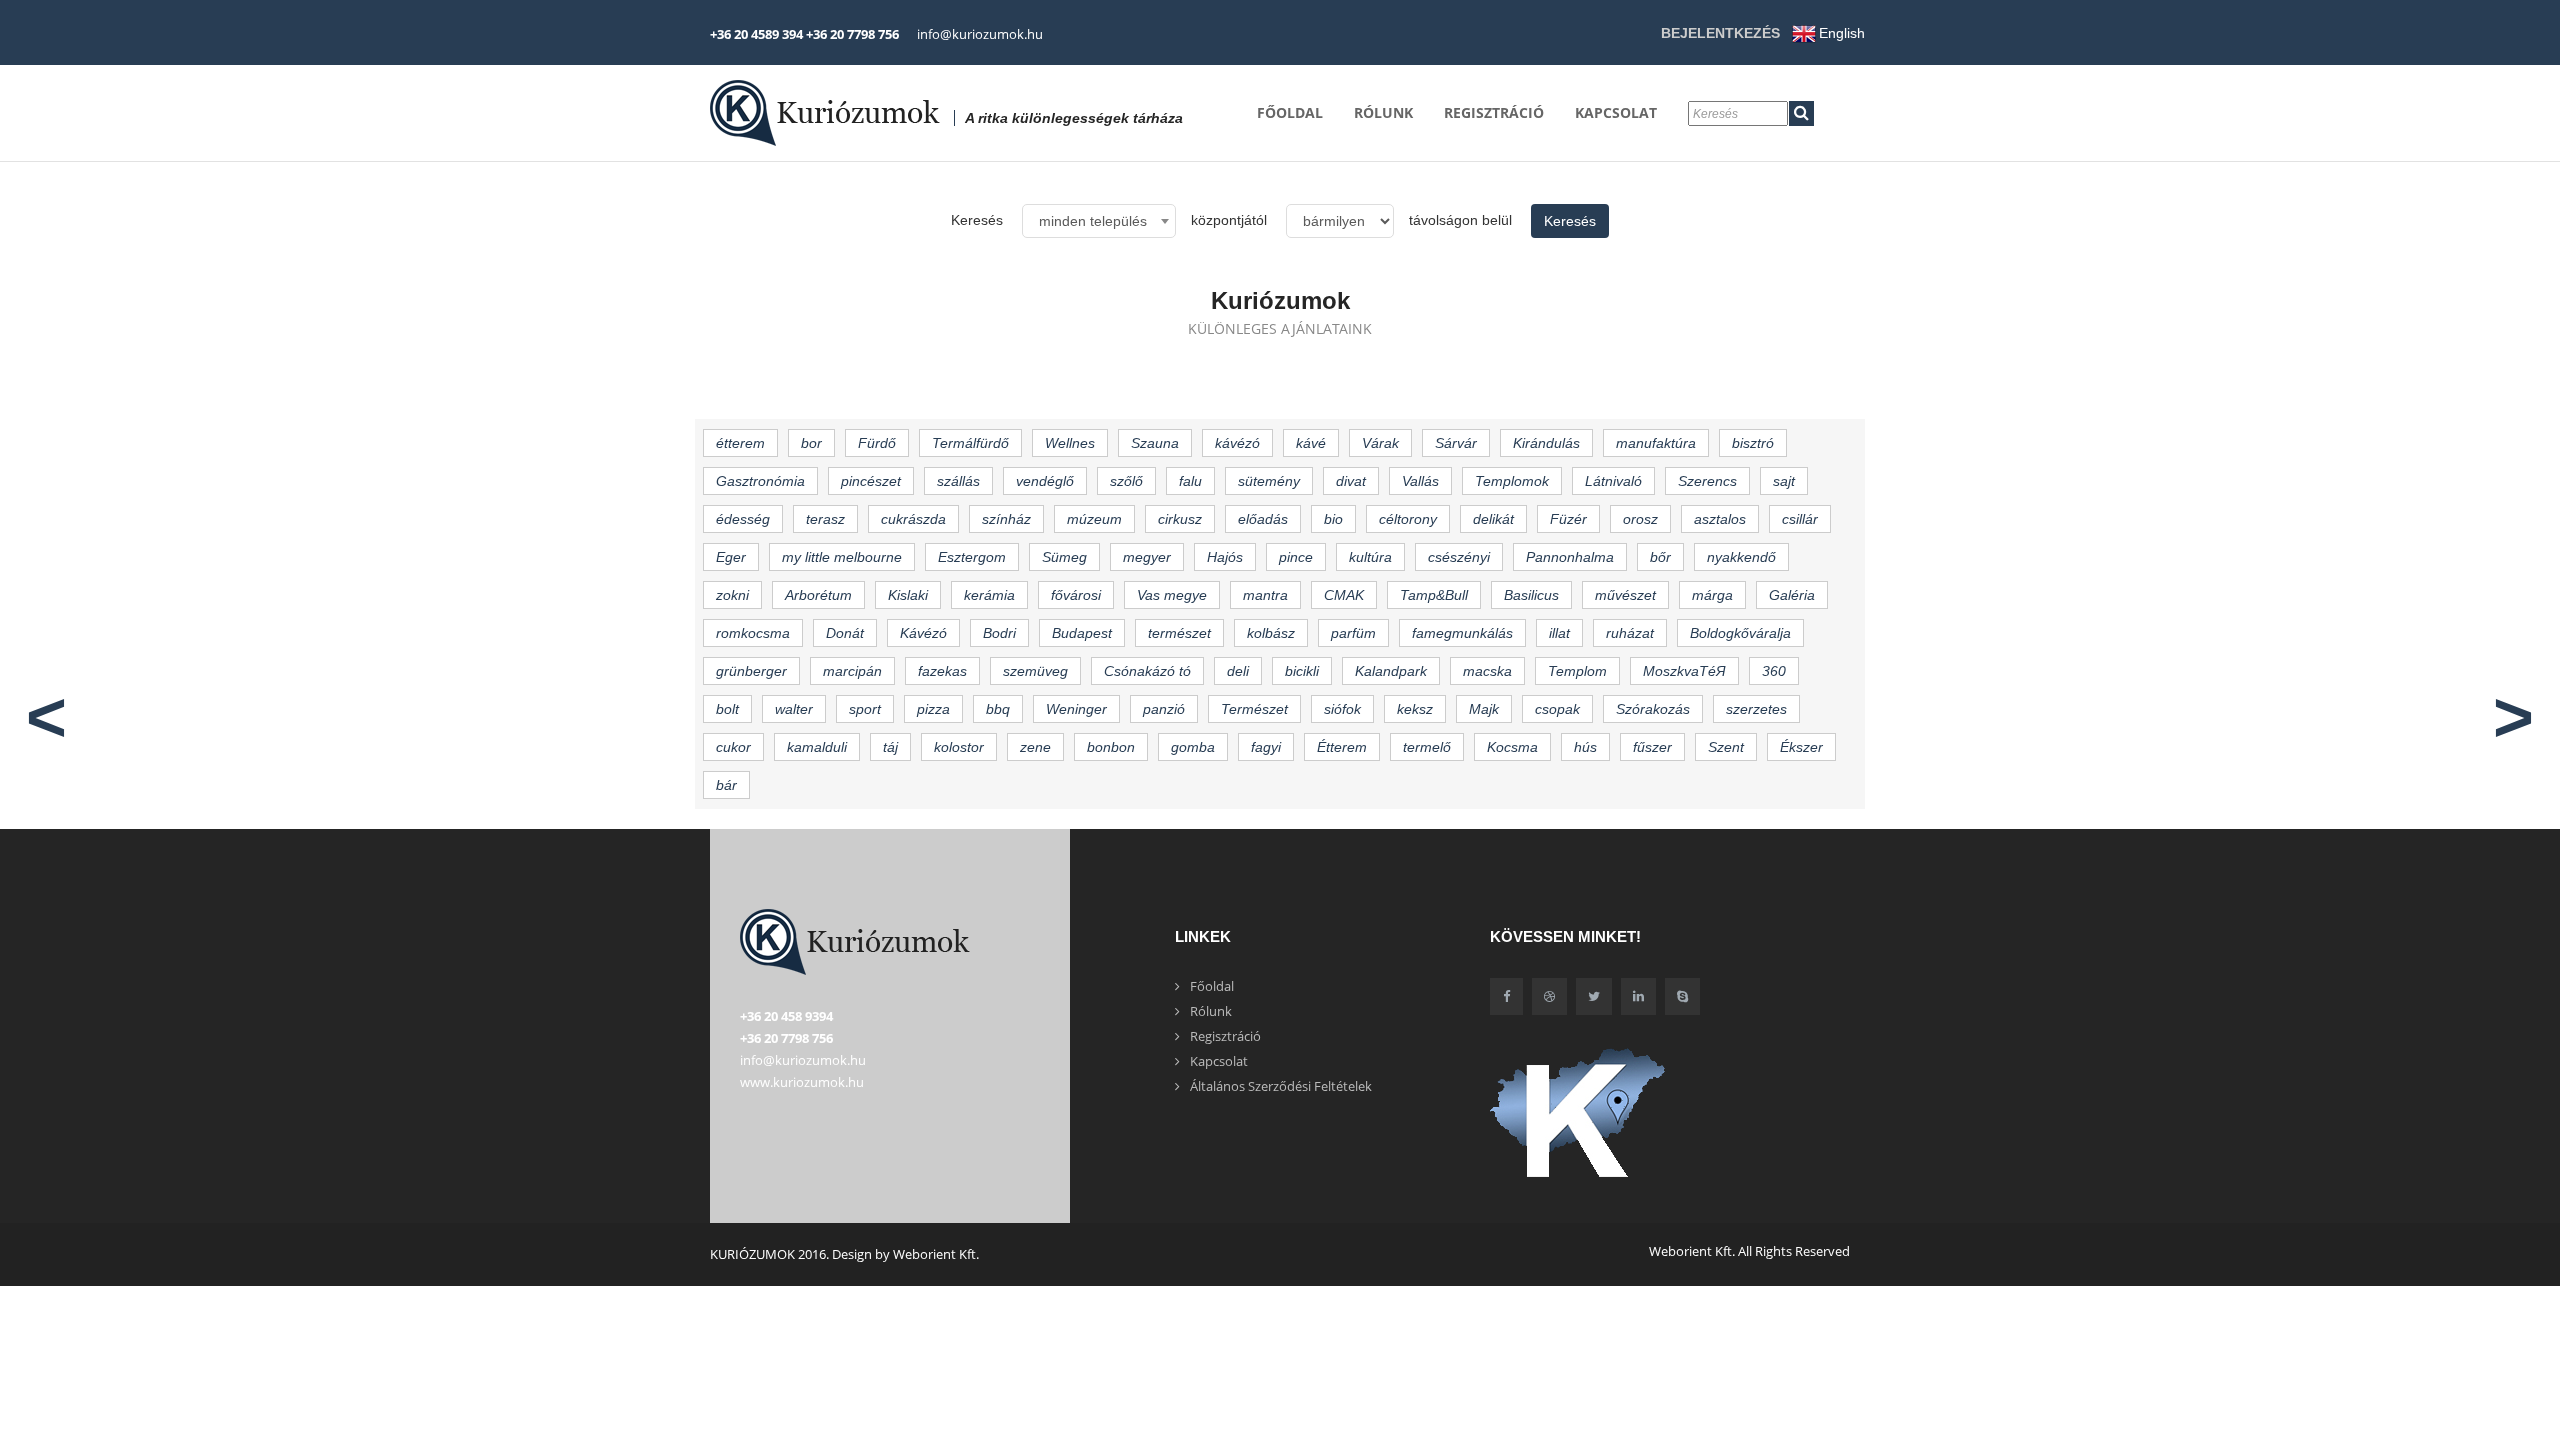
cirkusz (1180, 519)
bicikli (1302, 671)
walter (794, 709)
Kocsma (1512, 747)
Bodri (999, 633)
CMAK (1344, 595)
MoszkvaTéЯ (1684, 671)
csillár (1800, 519)
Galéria (1792, 595)
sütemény (1269, 481)
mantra (1265, 595)
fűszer (1652, 747)
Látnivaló (1613, 481)
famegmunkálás (1462, 633)
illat (1559, 633)
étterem (740, 443)
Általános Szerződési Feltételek (1281, 1086)
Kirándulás (1546, 443)
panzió (1164, 709)
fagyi (1266, 747)
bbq (998, 709)
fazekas (942, 671)
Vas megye (1172, 595)
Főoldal (1290, 112)
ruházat (1630, 633)
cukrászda (913, 519)
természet (1179, 633)
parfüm (1353, 633)
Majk (1484, 709)
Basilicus (1531, 595)
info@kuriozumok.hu (980, 34)
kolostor (959, 747)
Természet (1254, 709)
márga (1712, 595)
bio (1333, 519)
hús (1585, 747)
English (1842, 33)
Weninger (1076, 709)
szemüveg (1035, 671)
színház (1006, 519)
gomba (1193, 747)
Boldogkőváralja (1740, 633)
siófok (1342, 709)
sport (865, 709)
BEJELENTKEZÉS (1720, 33)
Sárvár (1456, 443)
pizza (933, 709)
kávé (1311, 443)
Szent (1726, 747)
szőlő (1126, 481)
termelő (1427, 747)
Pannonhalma (1570, 557)
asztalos (1720, 519)
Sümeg (1064, 557)
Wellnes (1070, 443)
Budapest (1082, 633)
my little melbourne (842, 557)
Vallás (1420, 481)
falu (1190, 481)
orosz (1640, 519)
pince (1296, 557)
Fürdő (877, 443)
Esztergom (972, 557)
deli (1238, 671)
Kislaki (908, 595)
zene (1035, 747)
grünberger (751, 671)
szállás (958, 481)
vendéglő (1045, 481)
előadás (1263, 519)
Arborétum (818, 595)
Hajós (1225, 557)
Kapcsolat (1616, 112)
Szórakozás (1653, 709)
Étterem (1342, 747)
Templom (1577, 671)
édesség (743, 519)
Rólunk (1383, 112)
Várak (1380, 443)
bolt (727, 709)
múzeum (1094, 519)
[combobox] (1099, 221)
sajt (1784, 481)
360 (1774, 671)
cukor (733, 747)
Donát (845, 633)
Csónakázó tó (1147, 671)
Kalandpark (1391, 671)
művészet (1625, 595)
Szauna (1155, 443)
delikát (1493, 519)
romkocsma (753, 633)
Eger (731, 557)
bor (811, 443)
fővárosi (1076, 595)
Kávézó (923, 633)
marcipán (852, 671)
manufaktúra (1656, 443)
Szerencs (1707, 481)
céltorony (1408, 519)
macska (1487, 671)
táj (890, 747)
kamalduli (817, 747)
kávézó (1237, 443)
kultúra (1370, 557)
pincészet (871, 481)
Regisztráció (1494, 112)
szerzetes (1756, 709)
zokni (732, 595)
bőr (1660, 557)
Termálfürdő (970, 443)
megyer (1147, 557)
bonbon (1111, 747)
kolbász (1271, 633)
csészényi (1459, 557)
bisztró (1753, 443)
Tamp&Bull (1434, 595)
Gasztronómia (760, 481)
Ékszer (1801, 747)
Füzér (1568, 519)
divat (1351, 481)
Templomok (1512, 481)
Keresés (1570, 221)
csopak (1557, 709)
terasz (825, 519)
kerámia (989, 595)
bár (726, 785)
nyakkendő (1741, 557)
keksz (1415, 709)
